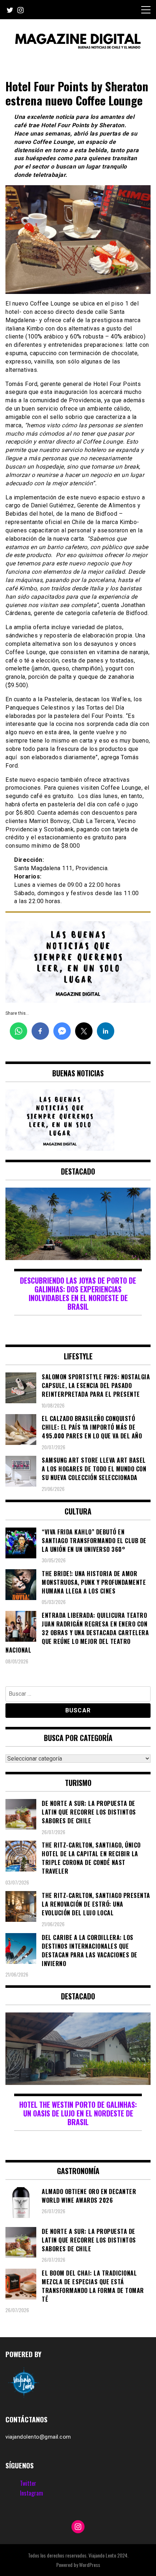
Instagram (32, 2493)
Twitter (28, 2483)
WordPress (90, 2565)
